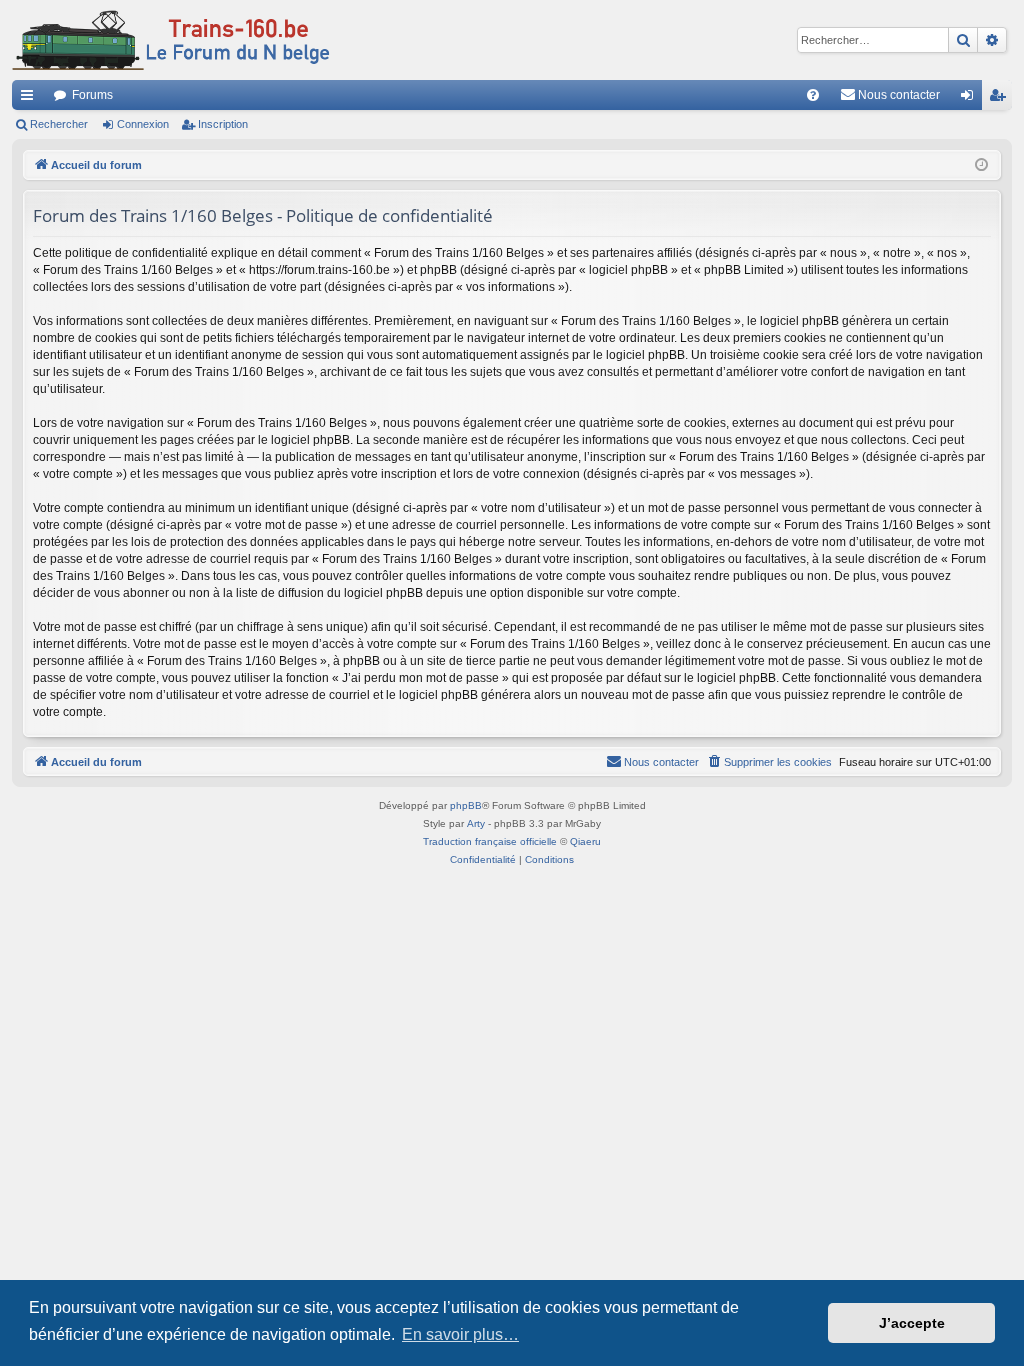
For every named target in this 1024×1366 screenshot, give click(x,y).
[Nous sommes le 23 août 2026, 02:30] (981, 165)
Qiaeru (585, 841)
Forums (92, 95)
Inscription (223, 124)
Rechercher (59, 124)
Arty (476, 823)
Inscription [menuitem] (1001, 99)
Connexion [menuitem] (971, 99)
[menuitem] (813, 95)
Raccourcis (31, 99)
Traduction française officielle (490, 841)
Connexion (143, 124)
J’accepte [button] (912, 1323)
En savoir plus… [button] (460, 1334)
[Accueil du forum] (171, 40)
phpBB (466, 805)
